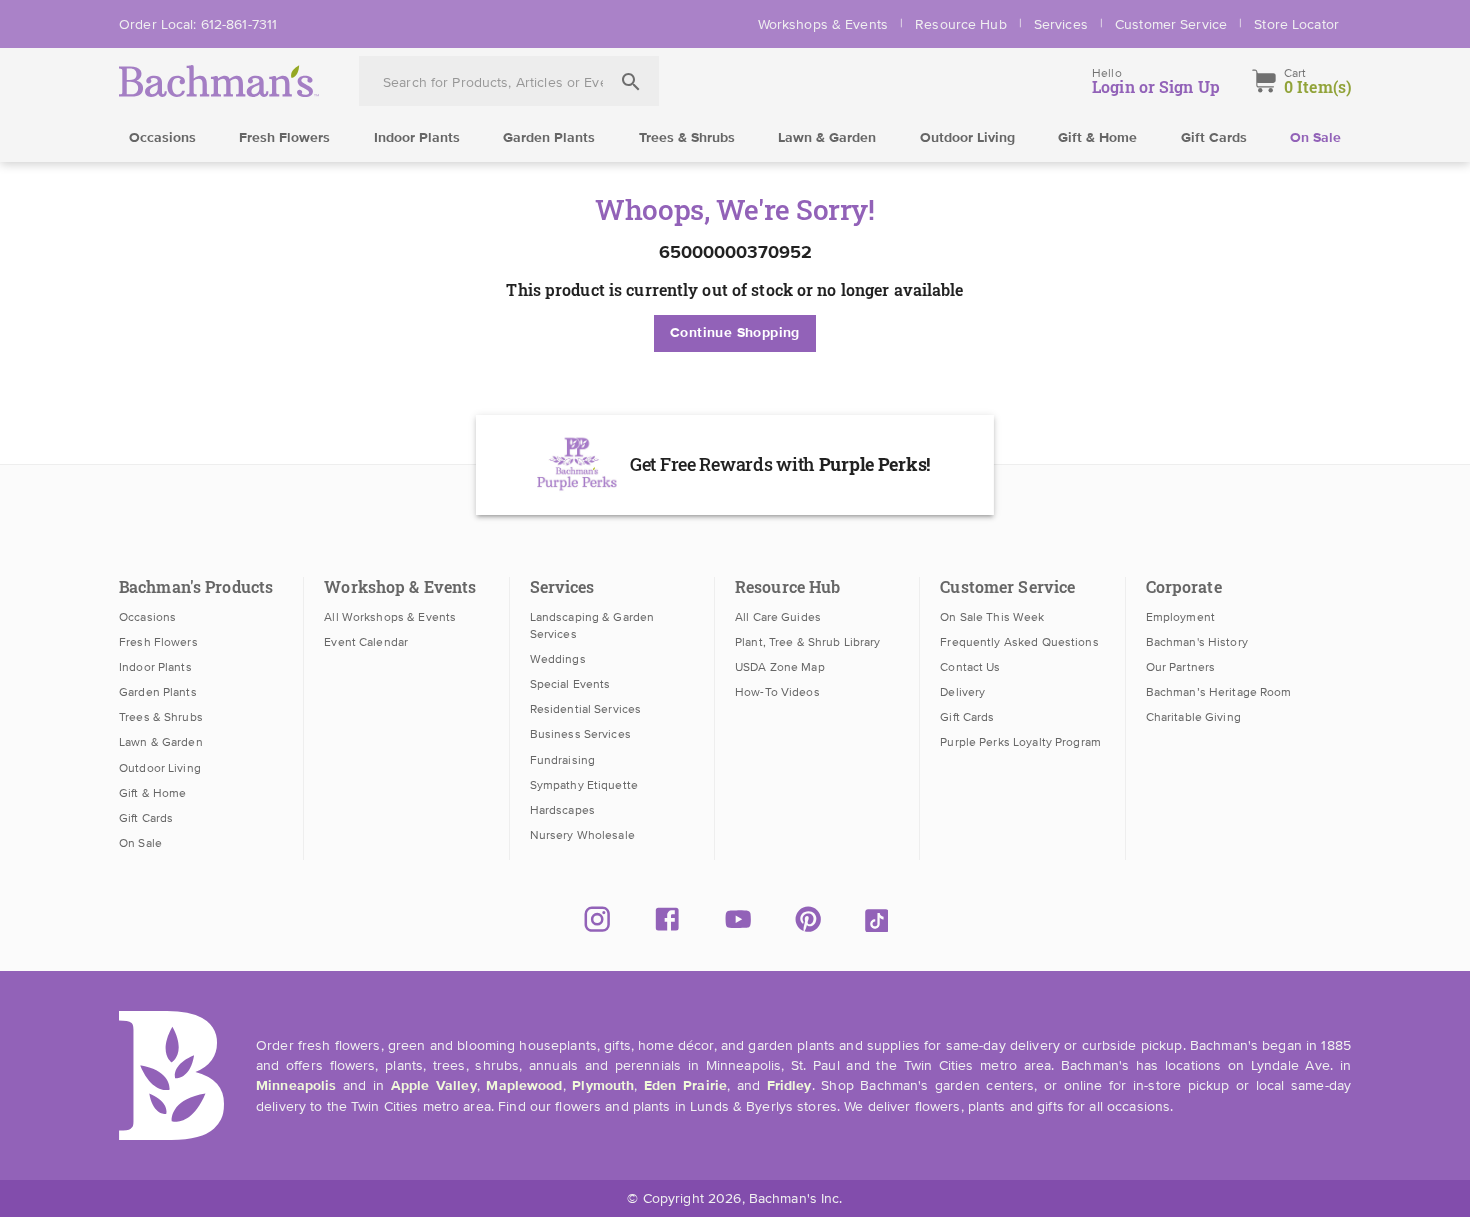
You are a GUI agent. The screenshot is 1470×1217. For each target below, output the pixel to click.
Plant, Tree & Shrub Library (807, 642)
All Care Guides (778, 617)
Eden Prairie (685, 1086)
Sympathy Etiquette (584, 785)
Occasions (162, 138)
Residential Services (586, 709)
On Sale (1315, 138)
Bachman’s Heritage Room (1219, 692)
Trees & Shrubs (687, 138)
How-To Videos (777, 692)
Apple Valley (434, 1086)
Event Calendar (366, 642)
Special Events (570, 684)
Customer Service (1171, 24)
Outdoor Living (967, 138)
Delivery (962, 692)
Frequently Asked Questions (1019, 642)
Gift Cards (1214, 138)
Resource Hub (961, 24)
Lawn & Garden (827, 138)
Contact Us (970, 667)
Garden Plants (549, 138)
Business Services (580, 734)
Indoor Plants (417, 138)
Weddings (558, 659)
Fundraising (562, 760)
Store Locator (1296, 24)
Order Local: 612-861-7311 (198, 24)
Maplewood (524, 1086)
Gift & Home (1097, 138)
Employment (1180, 617)
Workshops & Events (823, 24)
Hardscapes (562, 810)
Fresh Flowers (284, 138)
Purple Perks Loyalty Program (1020, 742)
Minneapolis (296, 1086)
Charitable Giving (1193, 717)
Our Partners (1181, 667)
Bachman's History (1197, 642)
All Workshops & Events (390, 617)
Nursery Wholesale (582, 835)
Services (1061, 24)
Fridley (789, 1086)
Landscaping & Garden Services (592, 625)
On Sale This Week (992, 617)
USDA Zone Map (780, 667)
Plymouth (603, 1086)
